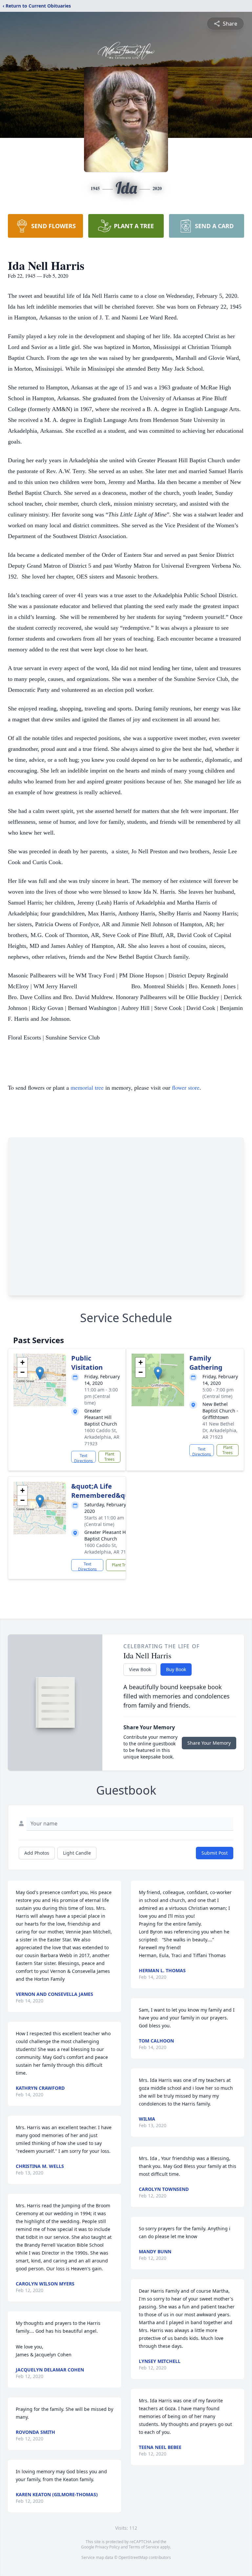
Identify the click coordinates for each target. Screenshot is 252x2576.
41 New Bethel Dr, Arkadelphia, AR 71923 (220, 1430)
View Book (140, 1669)
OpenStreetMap (133, 2557)
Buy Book (176, 1669)
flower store (186, 1087)
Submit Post (215, 1853)
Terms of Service (144, 2547)
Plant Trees (109, 1457)
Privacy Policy (107, 2547)
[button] (40, 1373)
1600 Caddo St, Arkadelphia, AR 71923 (102, 1437)
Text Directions (84, 1458)
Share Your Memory (209, 1743)
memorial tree (87, 1087)
